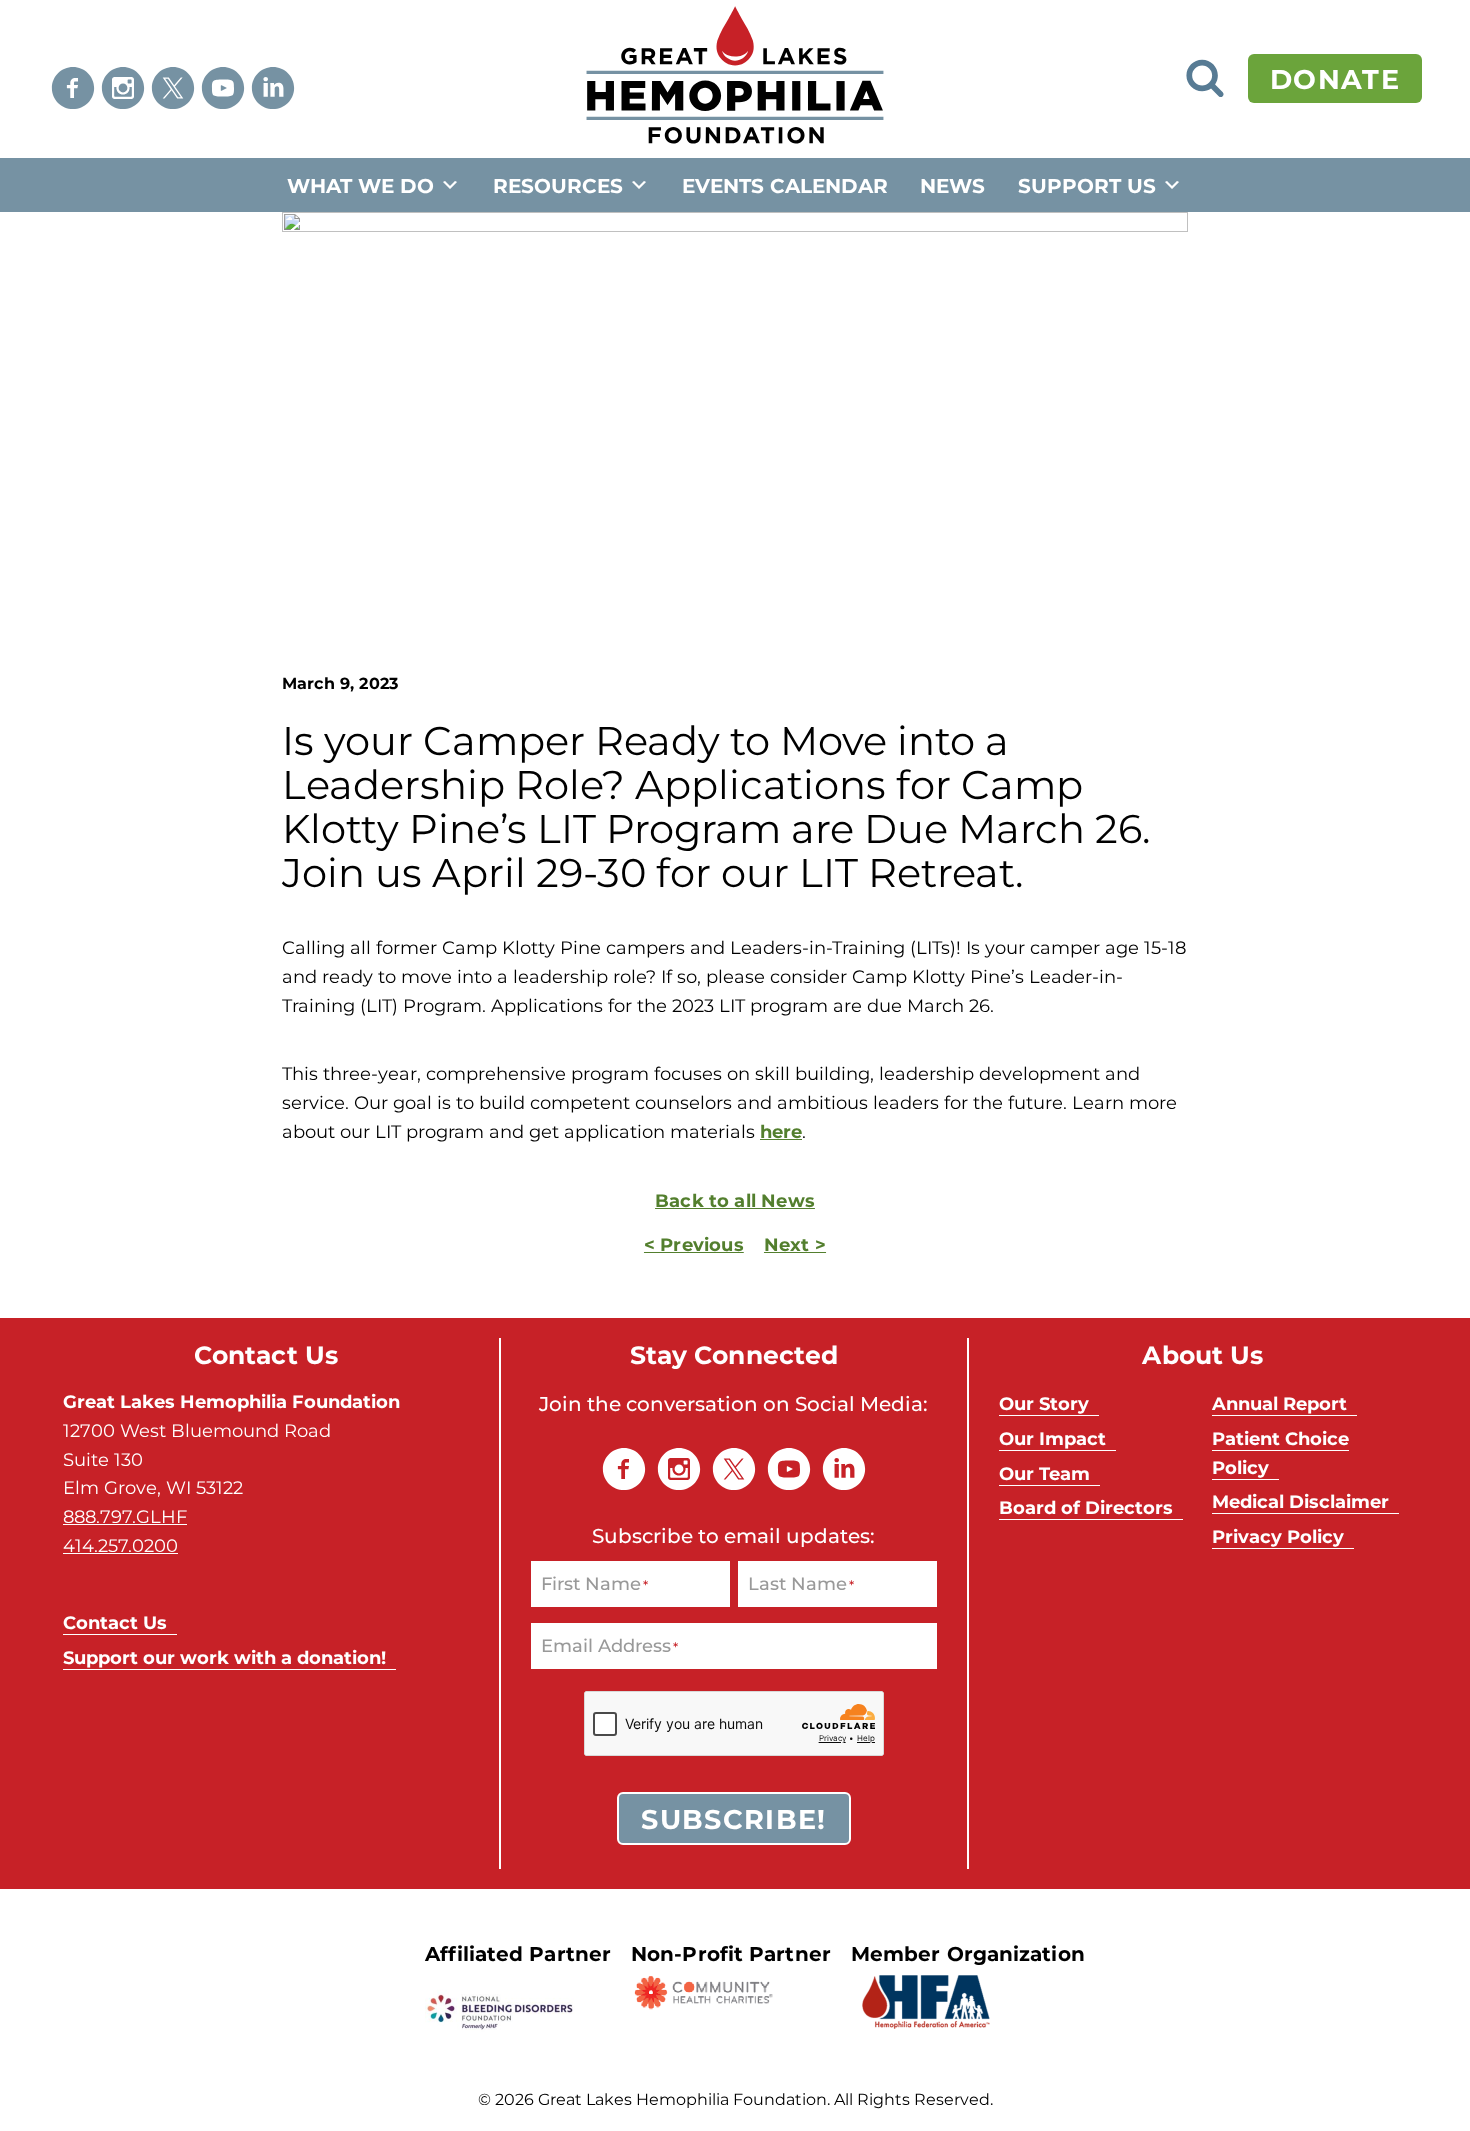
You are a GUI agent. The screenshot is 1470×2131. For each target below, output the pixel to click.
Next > (795, 1244)
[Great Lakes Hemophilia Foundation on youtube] (223, 88)
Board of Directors (1086, 1507)
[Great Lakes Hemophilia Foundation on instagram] (123, 88)
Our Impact (1052, 1438)
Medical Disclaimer (1300, 1501)
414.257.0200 (120, 1545)
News (952, 184)
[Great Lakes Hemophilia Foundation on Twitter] (173, 88)
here (781, 1131)
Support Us (1087, 184)
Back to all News (735, 1200)
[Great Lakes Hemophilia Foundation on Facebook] (73, 88)
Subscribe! (734, 1818)
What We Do (360, 184)
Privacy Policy (1278, 1536)
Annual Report (1279, 1403)
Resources (558, 184)
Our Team (1044, 1473)
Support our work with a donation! (224, 1657)
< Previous (694, 1244)
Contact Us (115, 1622)
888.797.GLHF (125, 1516)
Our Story (1044, 1403)
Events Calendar (785, 184)
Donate (1335, 78)
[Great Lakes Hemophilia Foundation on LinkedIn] (273, 88)
